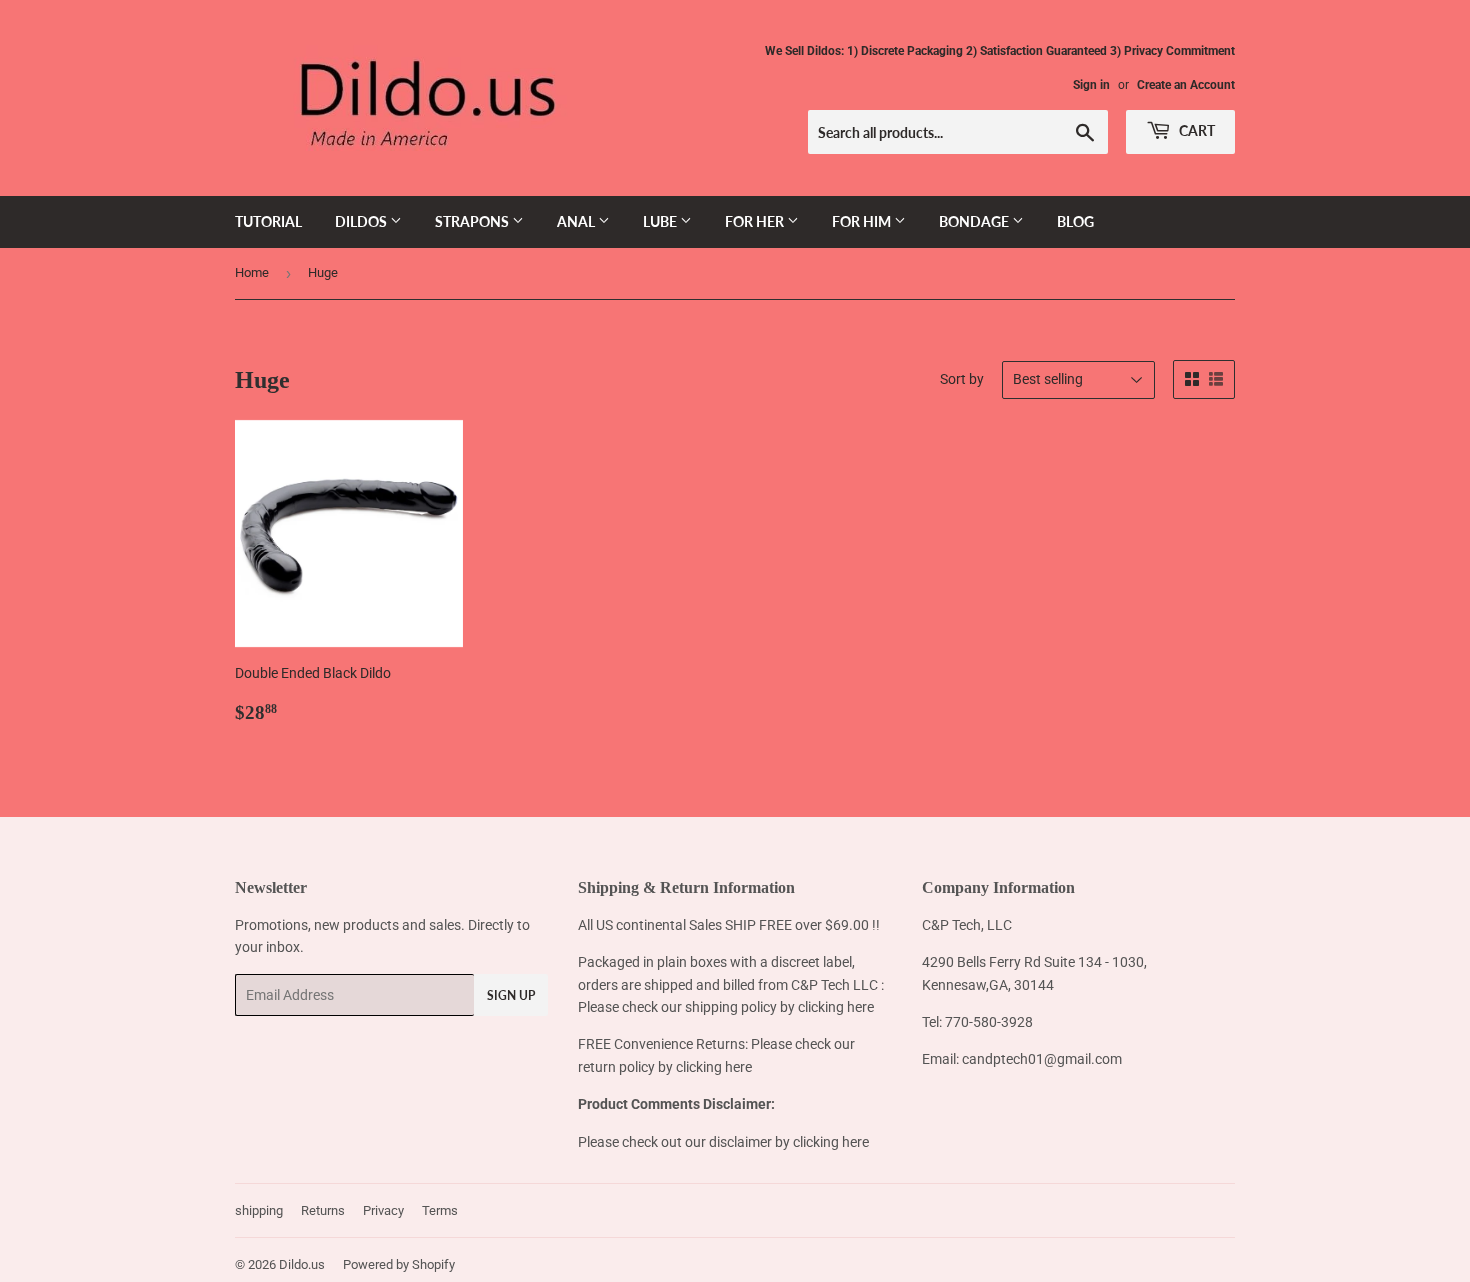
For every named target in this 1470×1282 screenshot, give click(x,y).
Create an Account (1186, 85)
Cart (1195, 130)
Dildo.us (302, 1264)
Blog (1075, 221)
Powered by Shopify (399, 1264)
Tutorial (268, 221)
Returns (323, 1210)
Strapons (473, 221)
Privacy (383, 1210)
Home (252, 272)
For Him (863, 221)
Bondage (975, 221)
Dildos (362, 221)
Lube (661, 221)
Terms (440, 1210)
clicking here (836, 1007)
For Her (756, 221)
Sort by (962, 379)
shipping (259, 1210)
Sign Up (511, 995)
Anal (577, 221)
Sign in (1091, 85)
